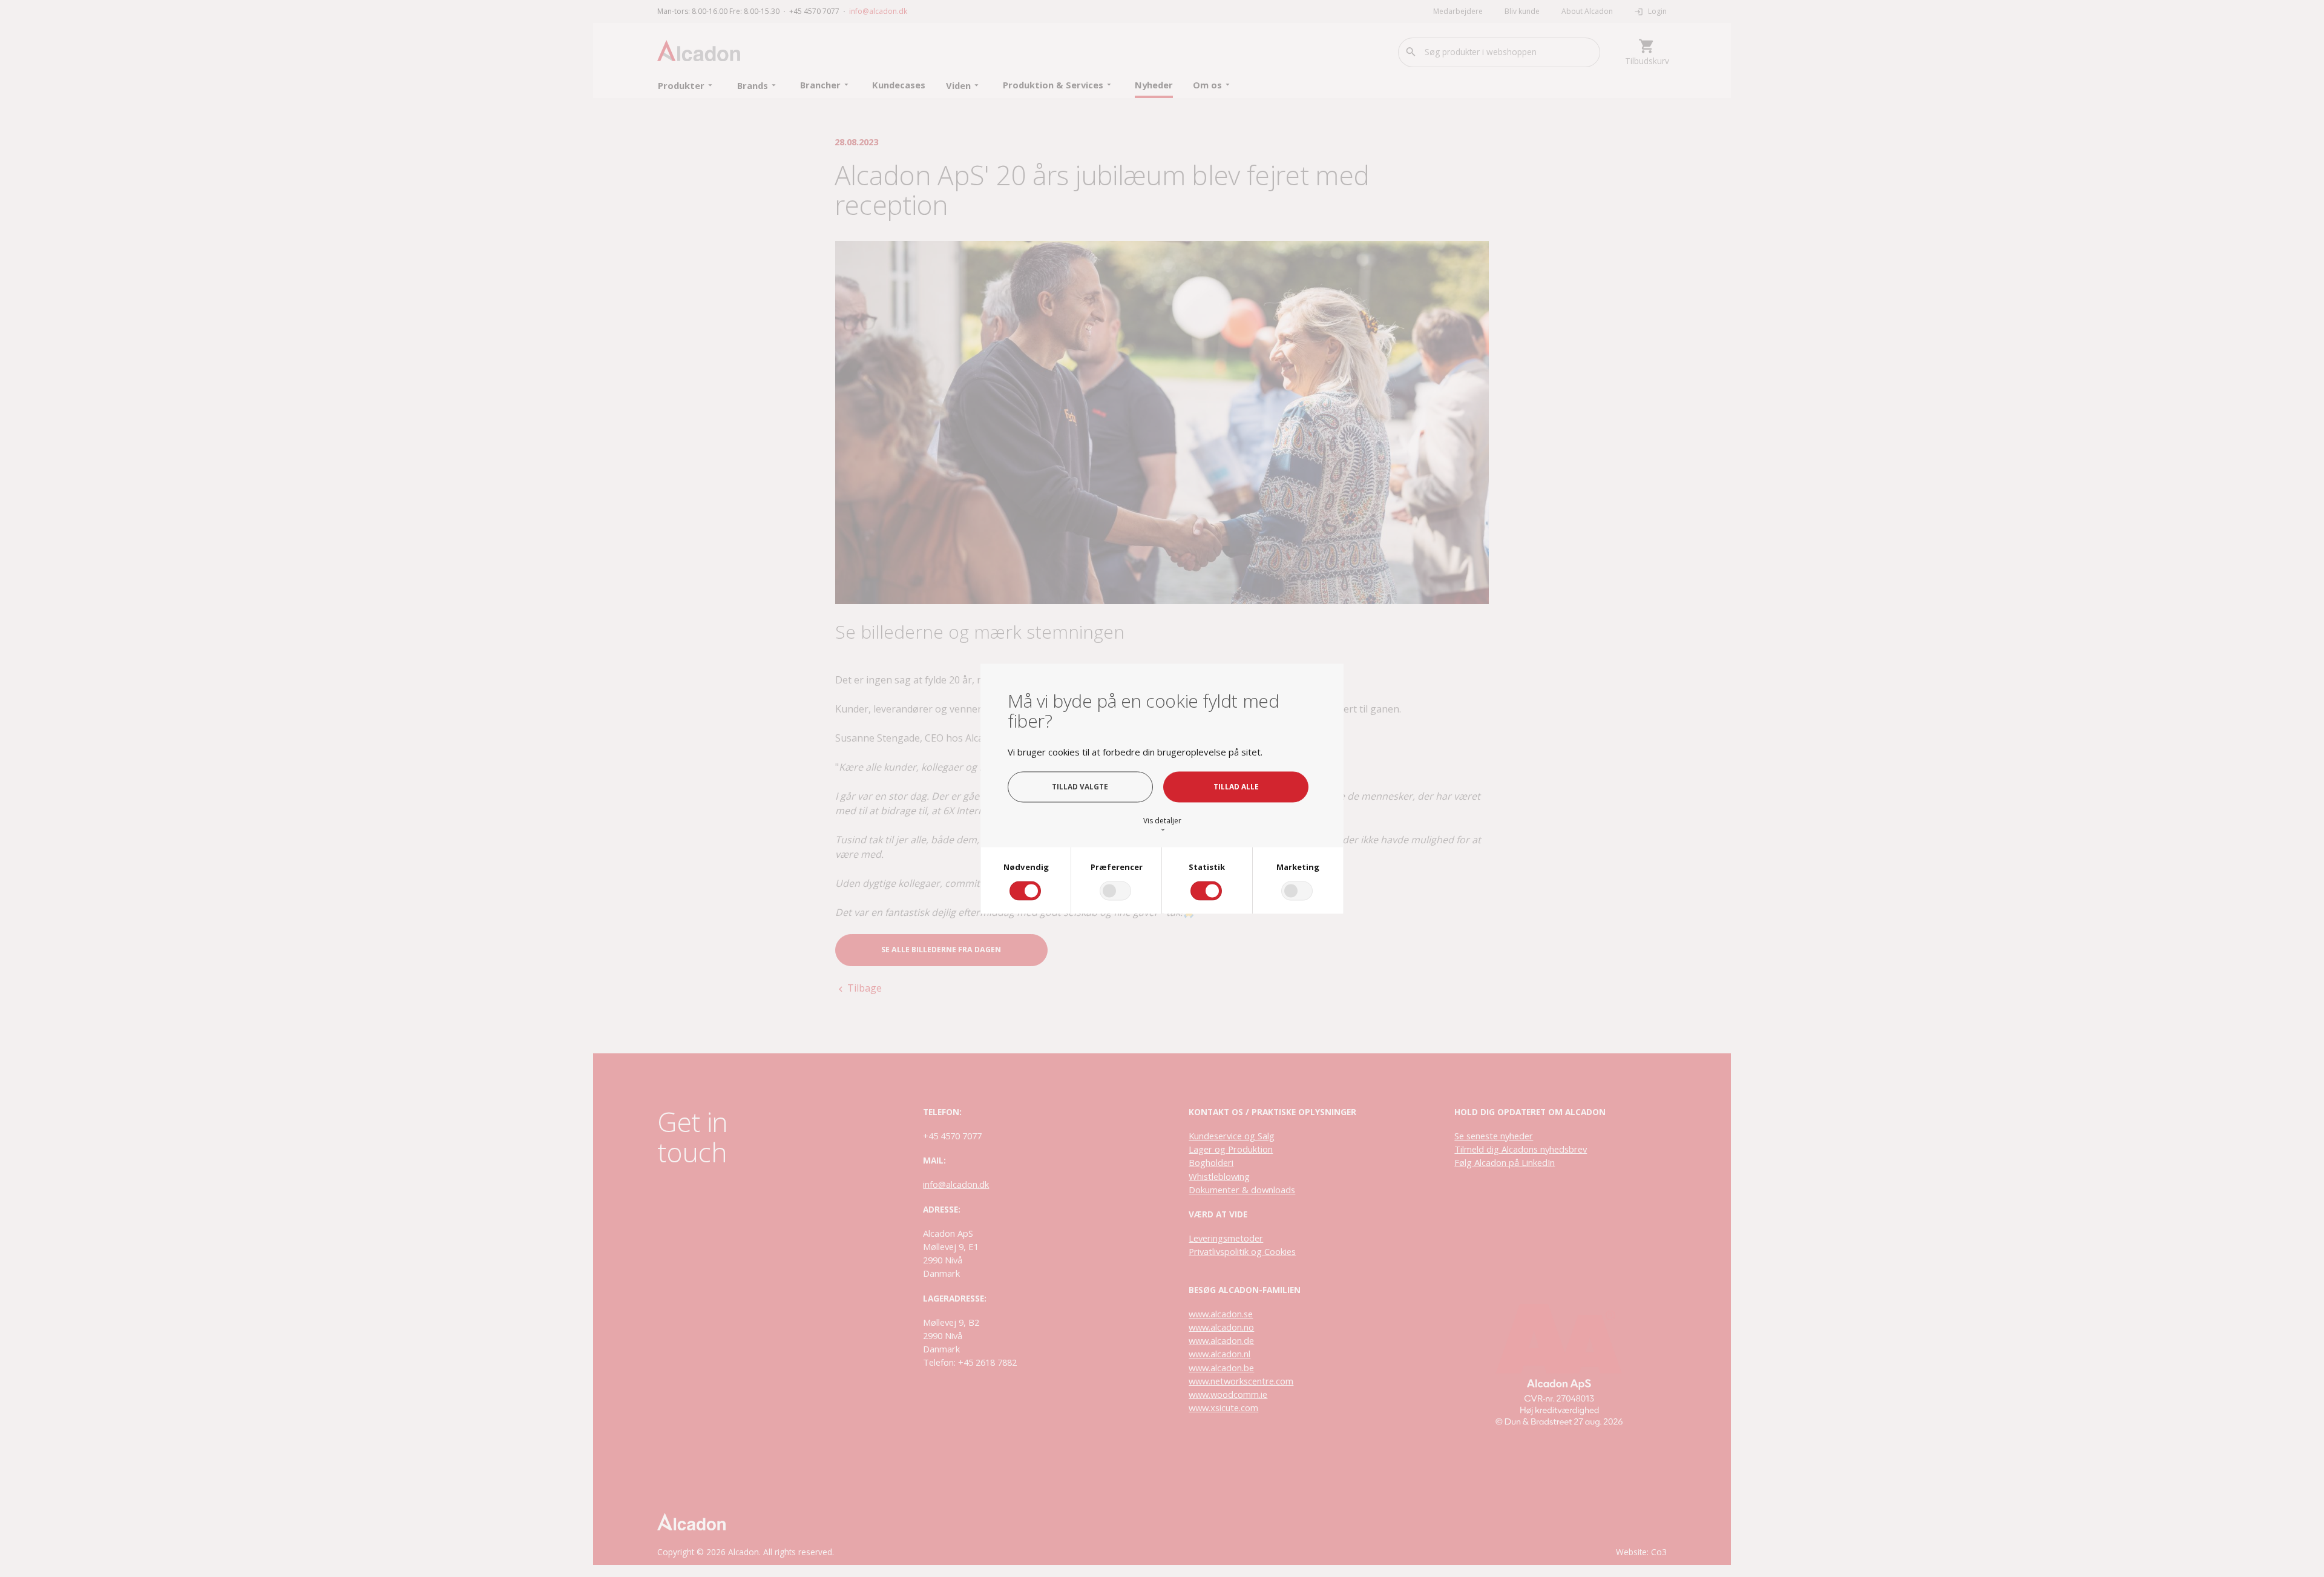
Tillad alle (1236, 786)
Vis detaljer (1162, 825)
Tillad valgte (1080, 786)
